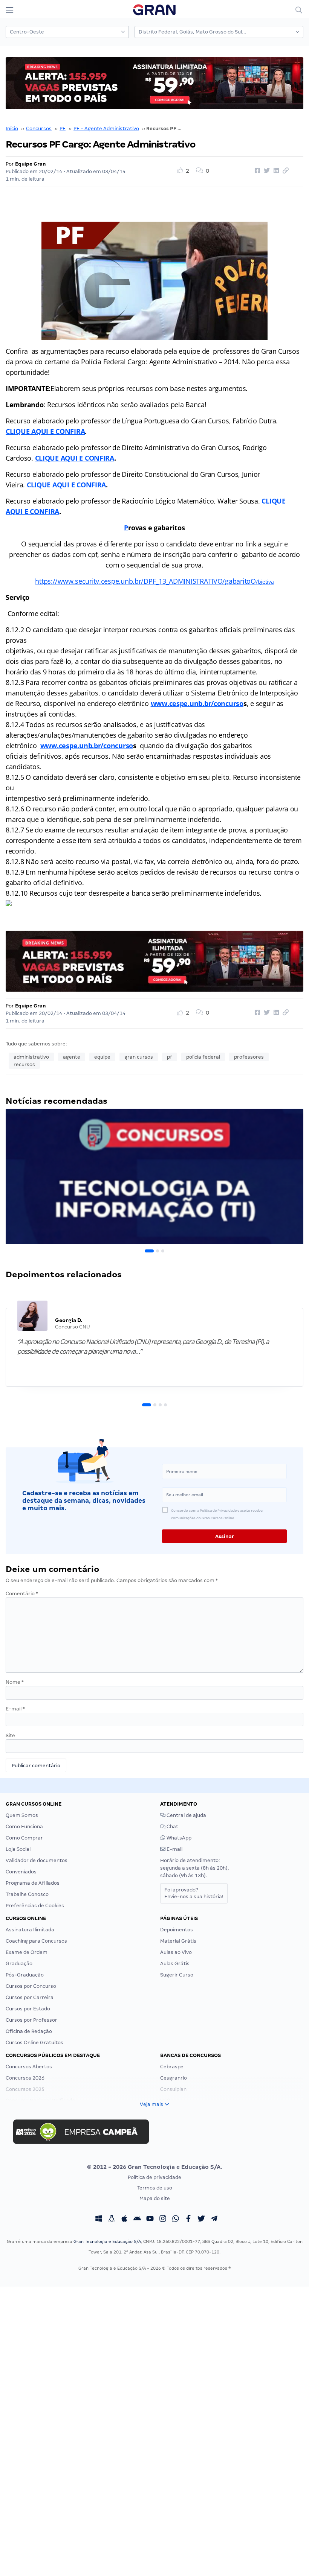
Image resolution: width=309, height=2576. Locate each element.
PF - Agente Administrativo (106, 129)
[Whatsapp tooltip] (176, 2220)
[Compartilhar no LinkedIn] (275, 171)
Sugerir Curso (177, 1975)
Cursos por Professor (31, 2020)
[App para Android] (137, 2220)
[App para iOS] (124, 2220)
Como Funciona (24, 1827)
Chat (172, 1827)
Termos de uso (155, 2188)
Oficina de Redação (29, 2031)
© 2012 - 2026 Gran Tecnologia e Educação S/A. (154, 2167)
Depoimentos (177, 1930)
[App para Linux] (112, 2220)
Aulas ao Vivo (176, 1952)
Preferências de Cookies (35, 1906)
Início (12, 129)
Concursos (39, 129)
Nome (15, 1682)
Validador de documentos (37, 1860)
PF (63, 129)
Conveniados (21, 1872)
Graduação (19, 1964)
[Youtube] (150, 2220)
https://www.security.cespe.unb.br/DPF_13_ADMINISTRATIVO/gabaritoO (145, 581)
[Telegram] (214, 2220)
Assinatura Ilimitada (30, 1930)
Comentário (22, 1594)
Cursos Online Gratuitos (34, 2043)
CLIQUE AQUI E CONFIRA (45, 431)
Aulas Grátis (175, 1964)
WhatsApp (178, 1838)
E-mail (15, 1709)
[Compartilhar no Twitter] (266, 171)
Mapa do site (155, 2198)
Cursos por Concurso (31, 1986)
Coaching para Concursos (36, 1941)
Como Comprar (24, 1838)
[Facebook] (188, 2220)
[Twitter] (201, 2220)
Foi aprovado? (194, 1893)
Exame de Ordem (27, 1952)
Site (10, 1735)
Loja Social (18, 1849)
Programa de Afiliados (33, 1883)
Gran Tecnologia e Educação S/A (107, 2241)
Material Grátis (178, 1941)
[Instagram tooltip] (163, 2220)
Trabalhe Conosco (27, 1894)
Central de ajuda (186, 1815)
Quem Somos (22, 1815)
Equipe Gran (31, 164)
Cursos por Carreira (30, 1997)
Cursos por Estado (28, 2009)
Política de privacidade (154, 2177)
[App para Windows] (99, 2220)
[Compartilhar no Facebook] (256, 171)
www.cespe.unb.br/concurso (197, 703)
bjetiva (266, 582)
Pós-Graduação (25, 1975)
